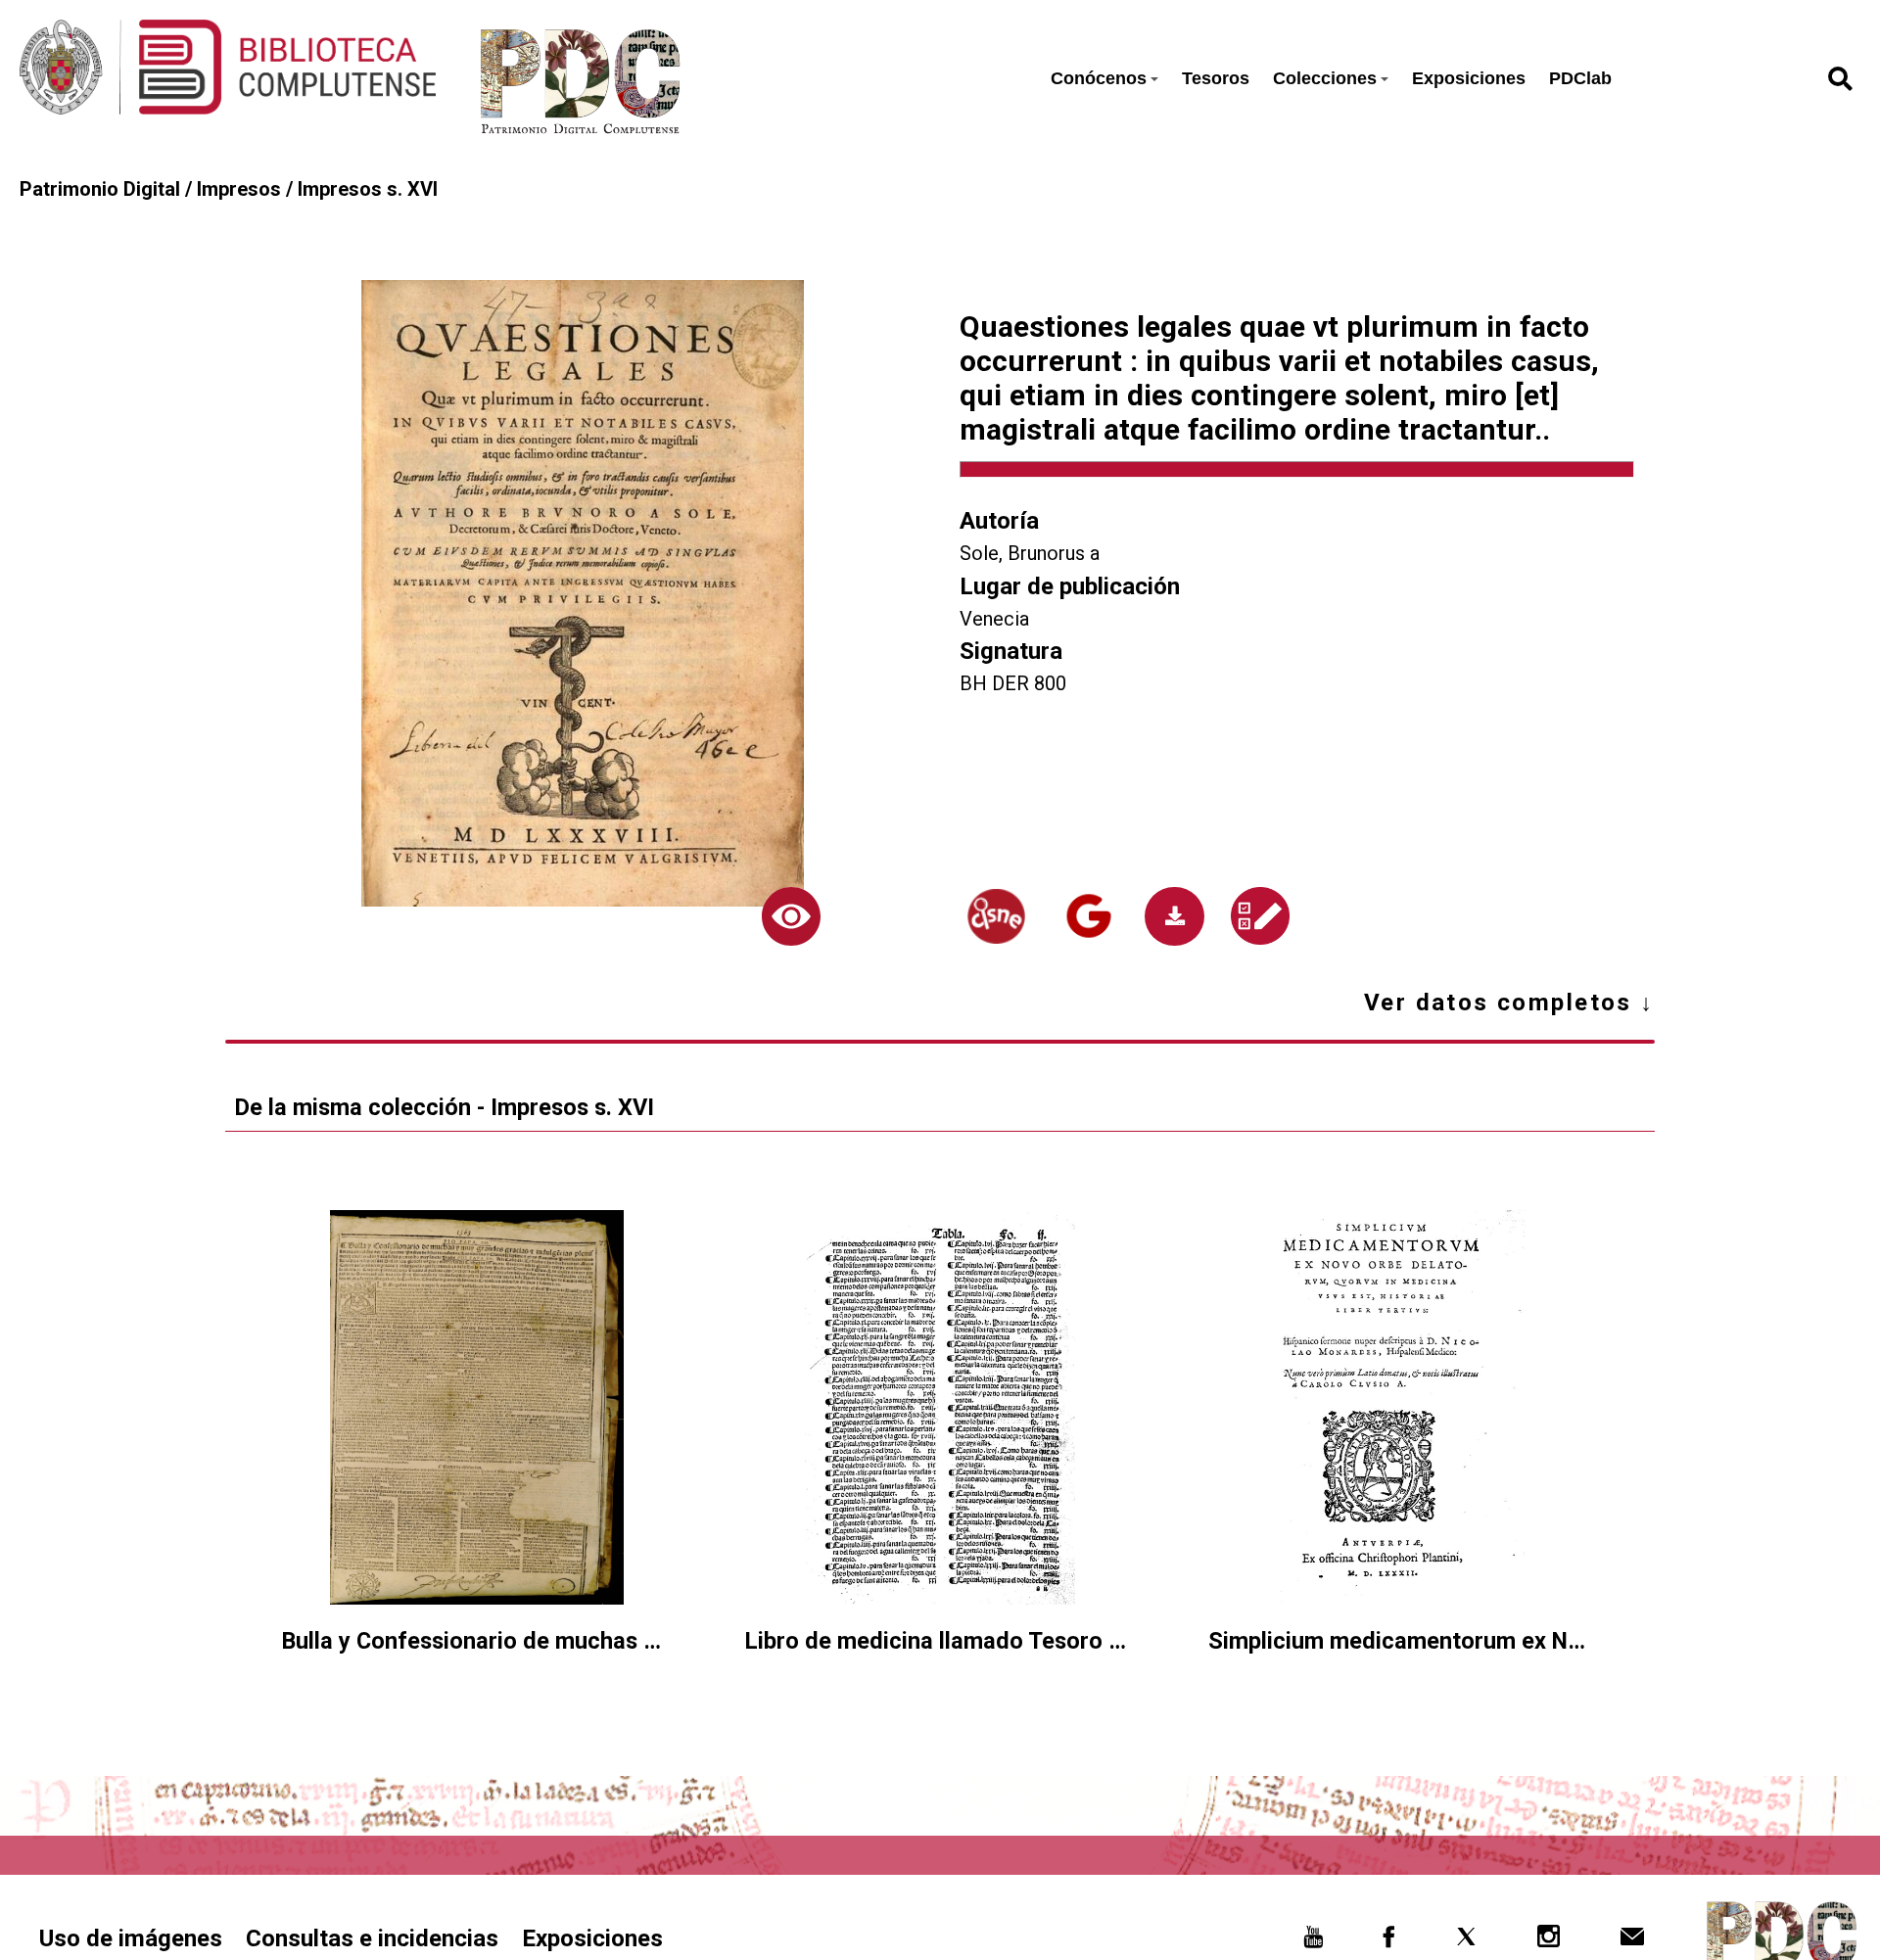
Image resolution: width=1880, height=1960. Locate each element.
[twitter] (1466, 1941)
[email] (1631, 1941)
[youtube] (1314, 1941)
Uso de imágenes (131, 1938)
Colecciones (1325, 78)
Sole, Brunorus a (1030, 553)
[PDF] (1174, 916)
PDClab (1580, 78)
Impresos (239, 189)
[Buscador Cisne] (996, 916)
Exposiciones (1469, 78)
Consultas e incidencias (372, 1938)
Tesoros (1216, 78)
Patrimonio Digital (100, 189)
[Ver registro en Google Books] (1089, 916)
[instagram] (1549, 1941)
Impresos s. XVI (368, 189)
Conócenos (1099, 78)
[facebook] (1389, 1941)
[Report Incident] (1260, 916)
